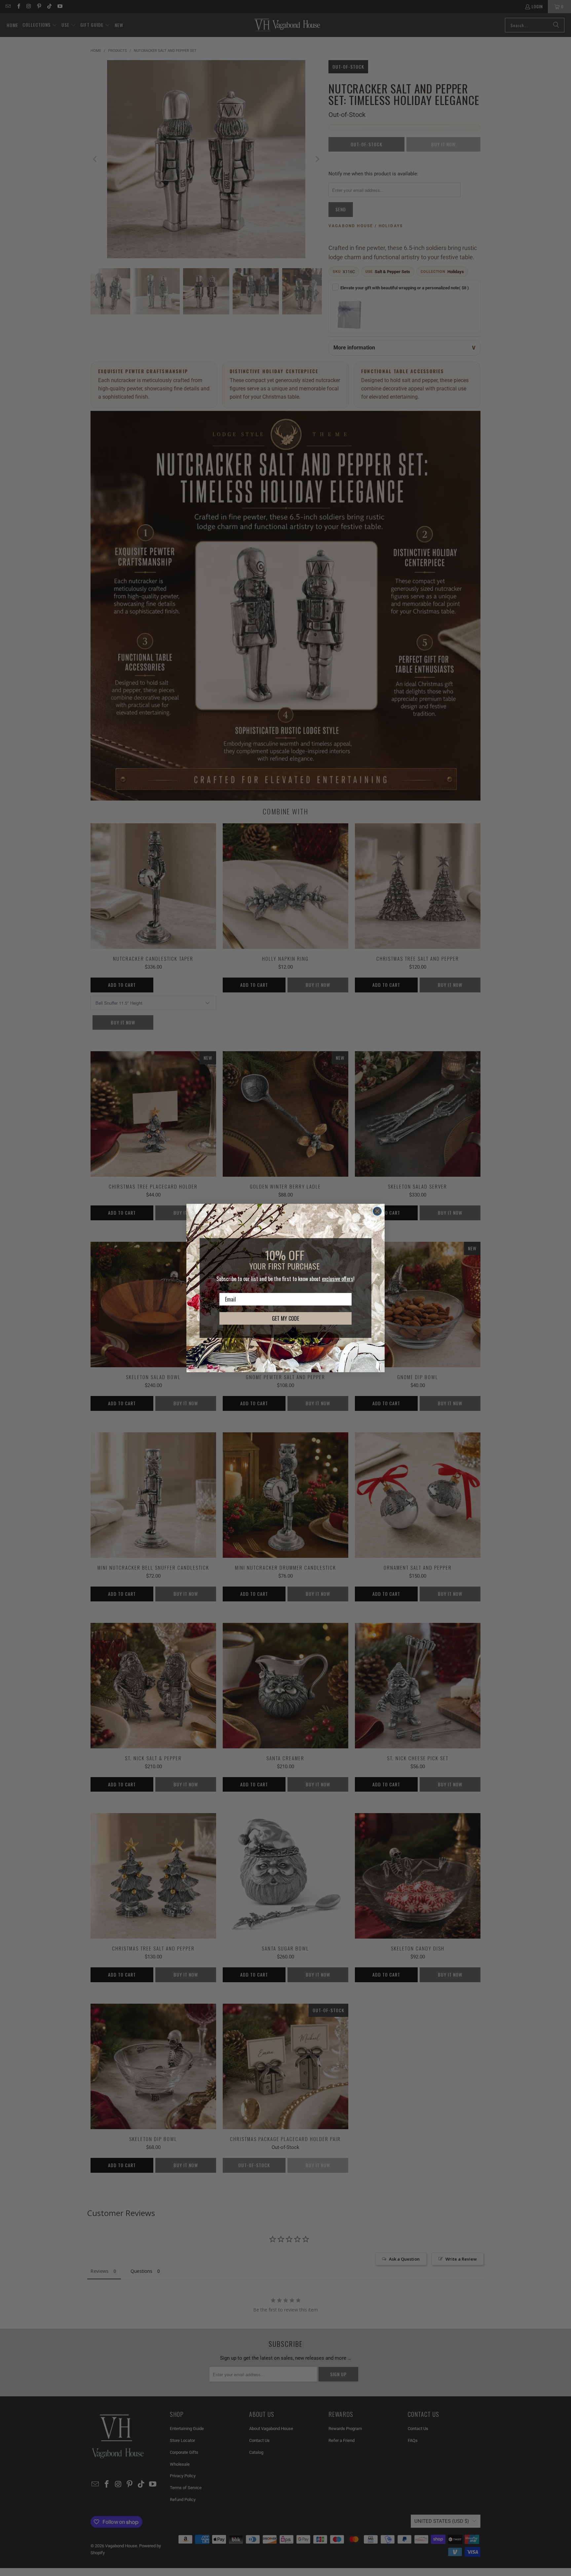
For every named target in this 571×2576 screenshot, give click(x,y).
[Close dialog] (377, 1211)
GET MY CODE (285, 1318)
